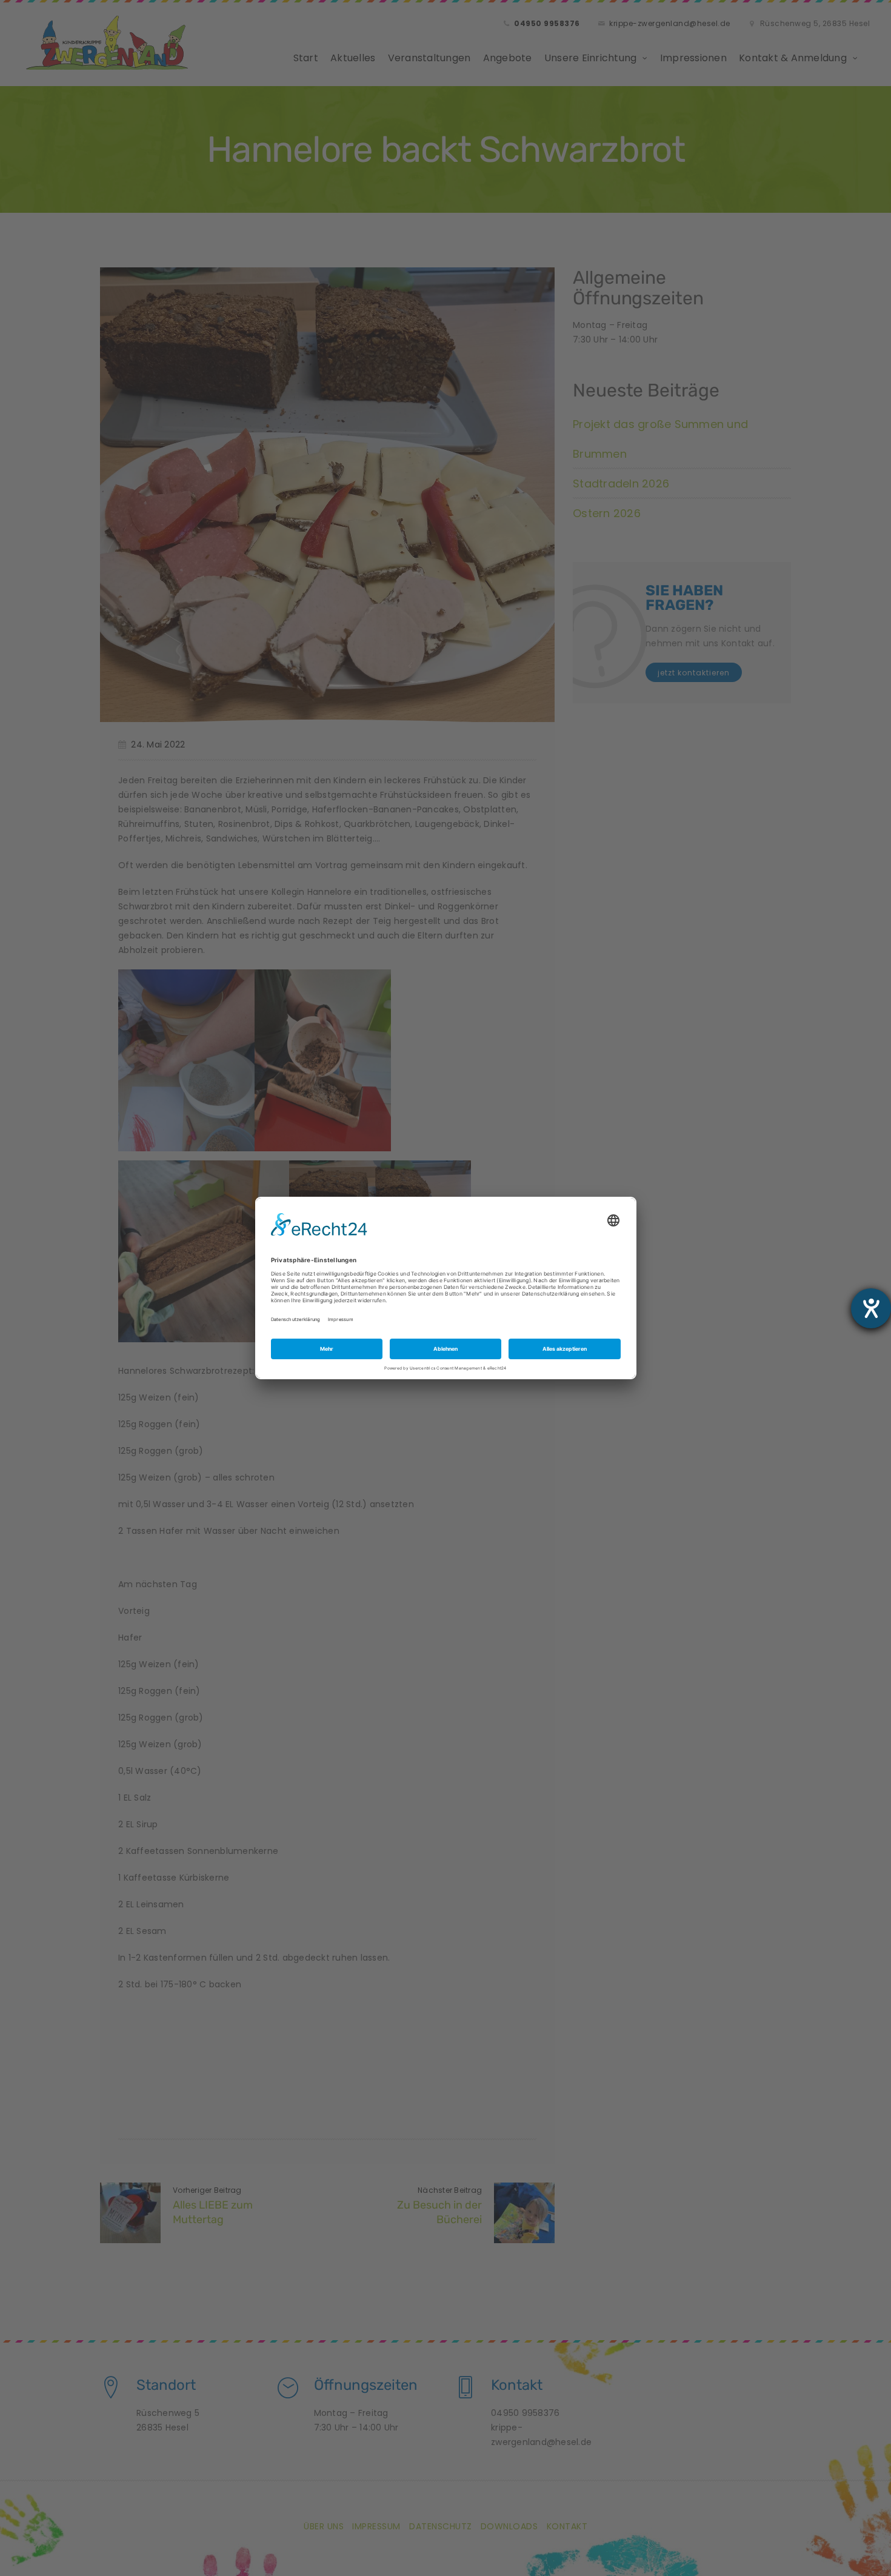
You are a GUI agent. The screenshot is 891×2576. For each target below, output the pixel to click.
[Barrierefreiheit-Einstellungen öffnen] (871, 1308)
